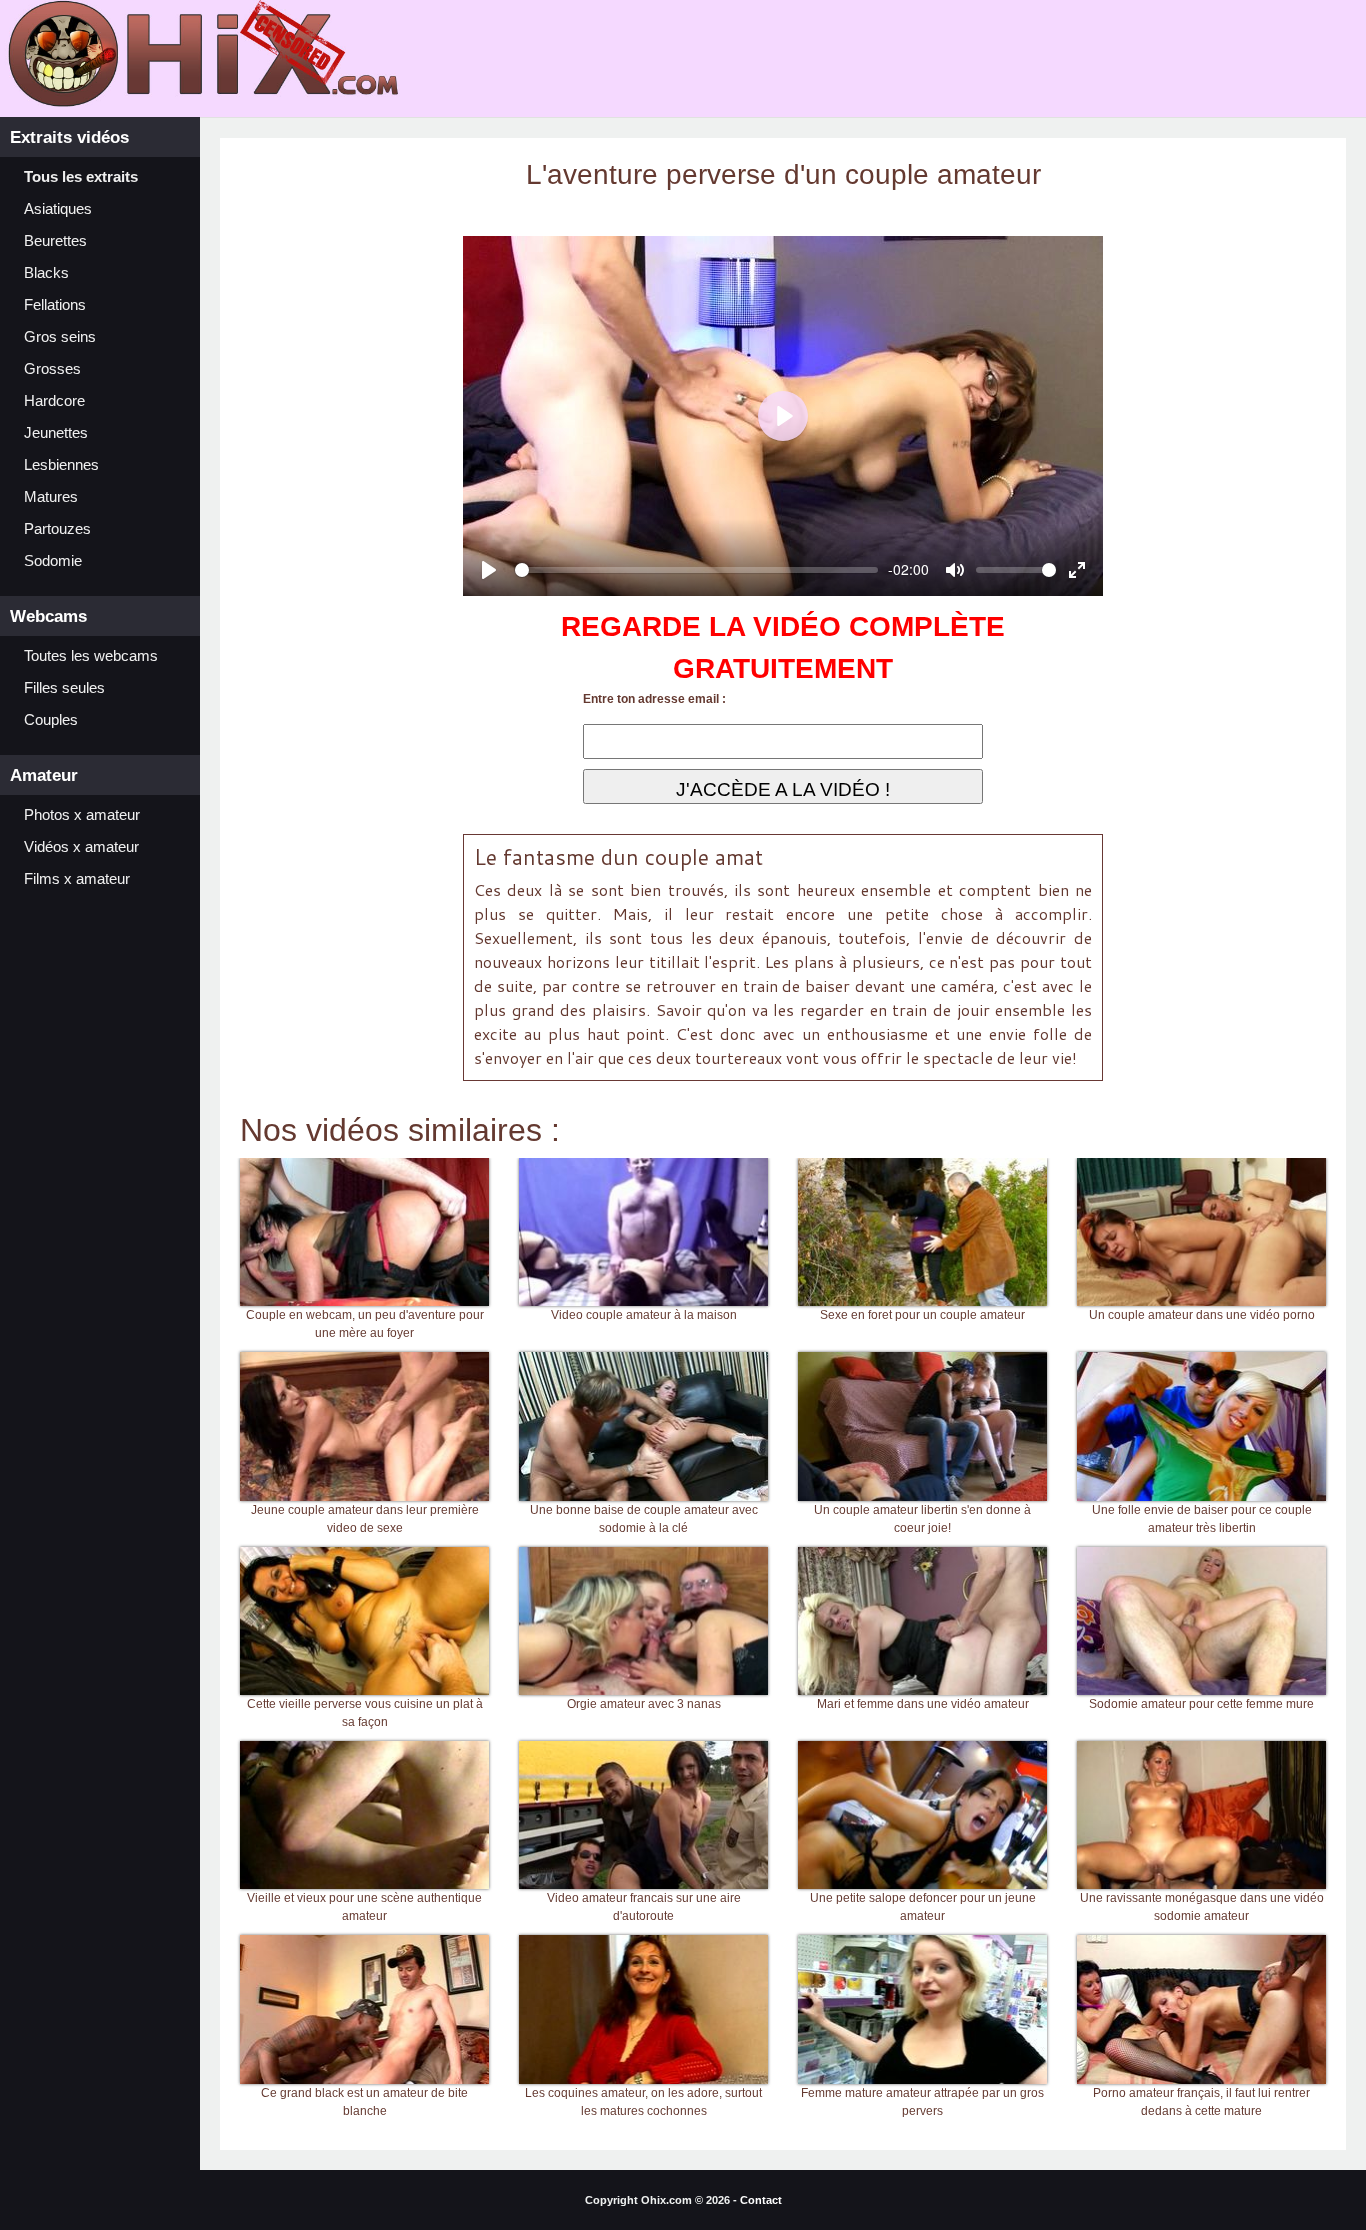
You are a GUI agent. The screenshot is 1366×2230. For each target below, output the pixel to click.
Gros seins (60, 337)
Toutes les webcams (91, 656)
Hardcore (54, 401)
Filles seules (64, 688)
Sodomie (53, 561)
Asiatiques (58, 209)
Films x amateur (77, 879)
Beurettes (55, 241)
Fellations (55, 305)
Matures (51, 497)
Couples (51, 720)
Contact (761, 2200)
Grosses (52, 369)
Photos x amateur (82, 815)
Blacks (46, 273)
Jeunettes (56, 433)
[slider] (696, 570)
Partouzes (57, 529)
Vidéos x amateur (81, 847)
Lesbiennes (61, 465)
